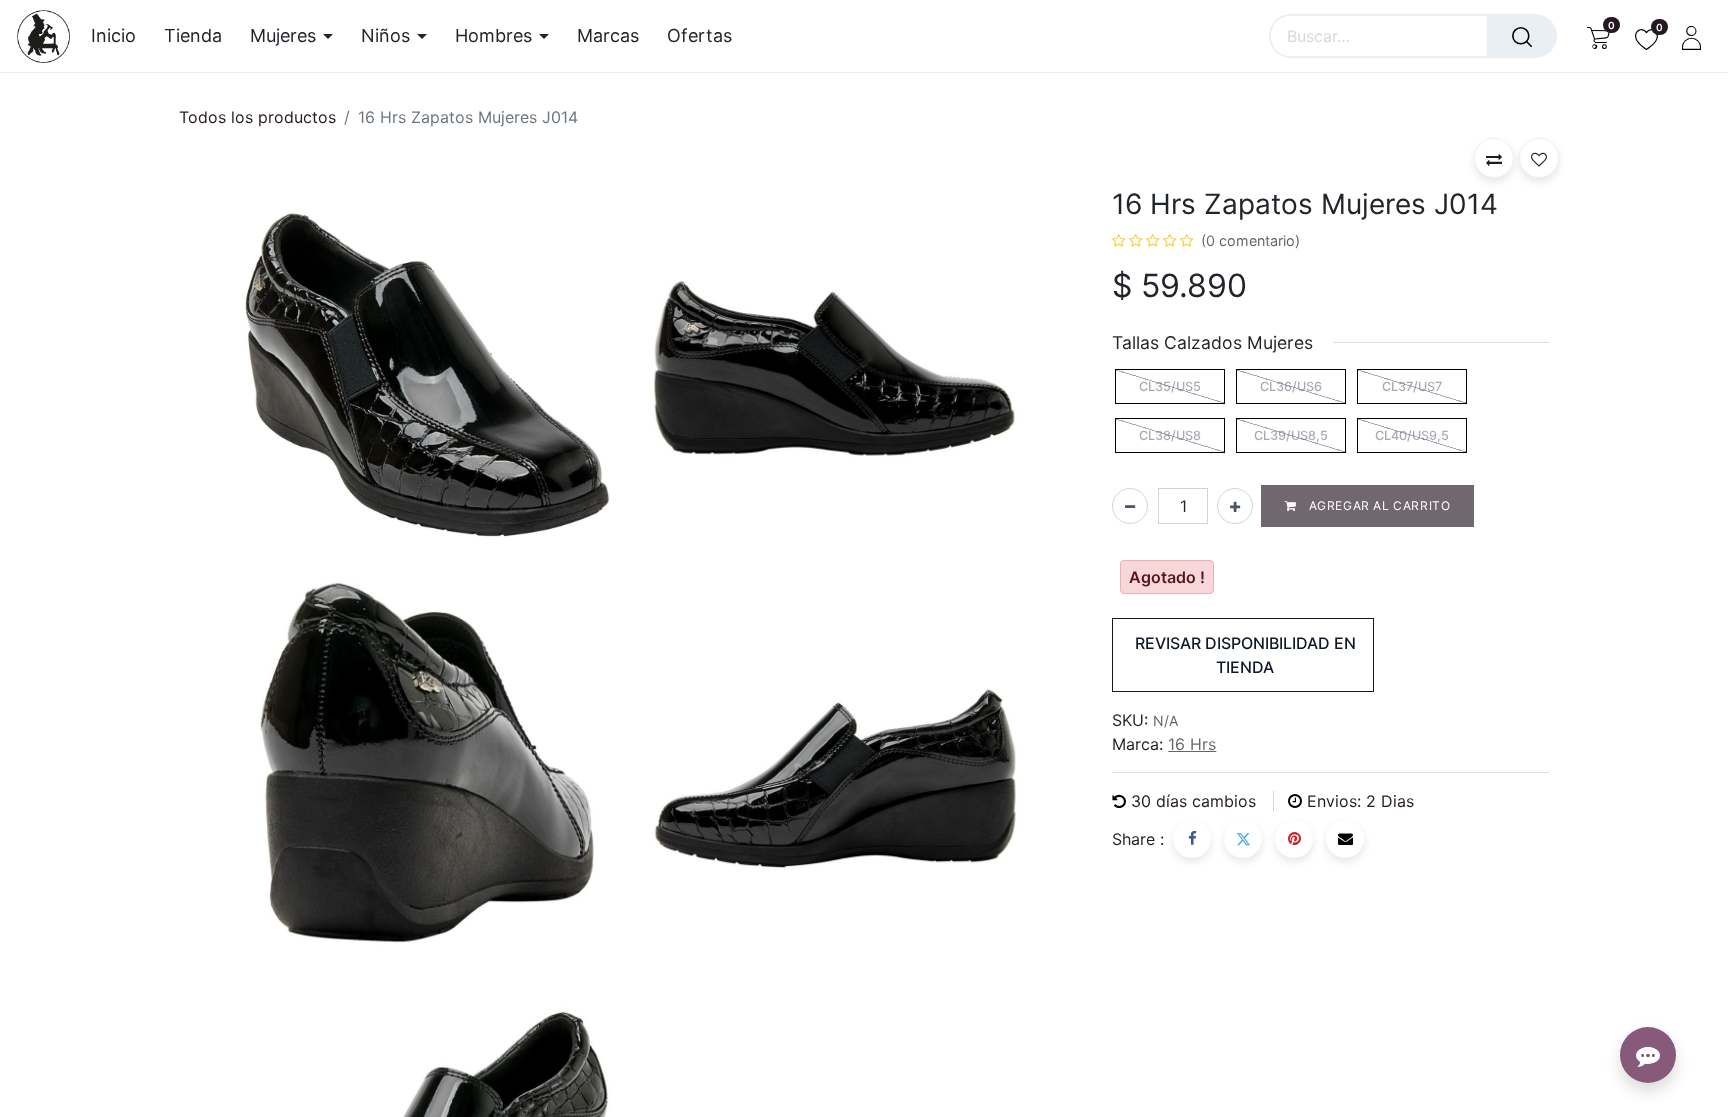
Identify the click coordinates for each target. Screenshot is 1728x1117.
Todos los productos (257, 117)
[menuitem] (120, 36)
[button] (1494, 158)
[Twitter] (1243, 839)
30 (1193, 801)
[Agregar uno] (1235, 506)
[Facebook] (1192, 839)
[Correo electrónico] (1345, 839)
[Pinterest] (1294, 839)
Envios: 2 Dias (1360, 801)
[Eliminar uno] (1130, 506)
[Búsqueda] (1522, 36)
